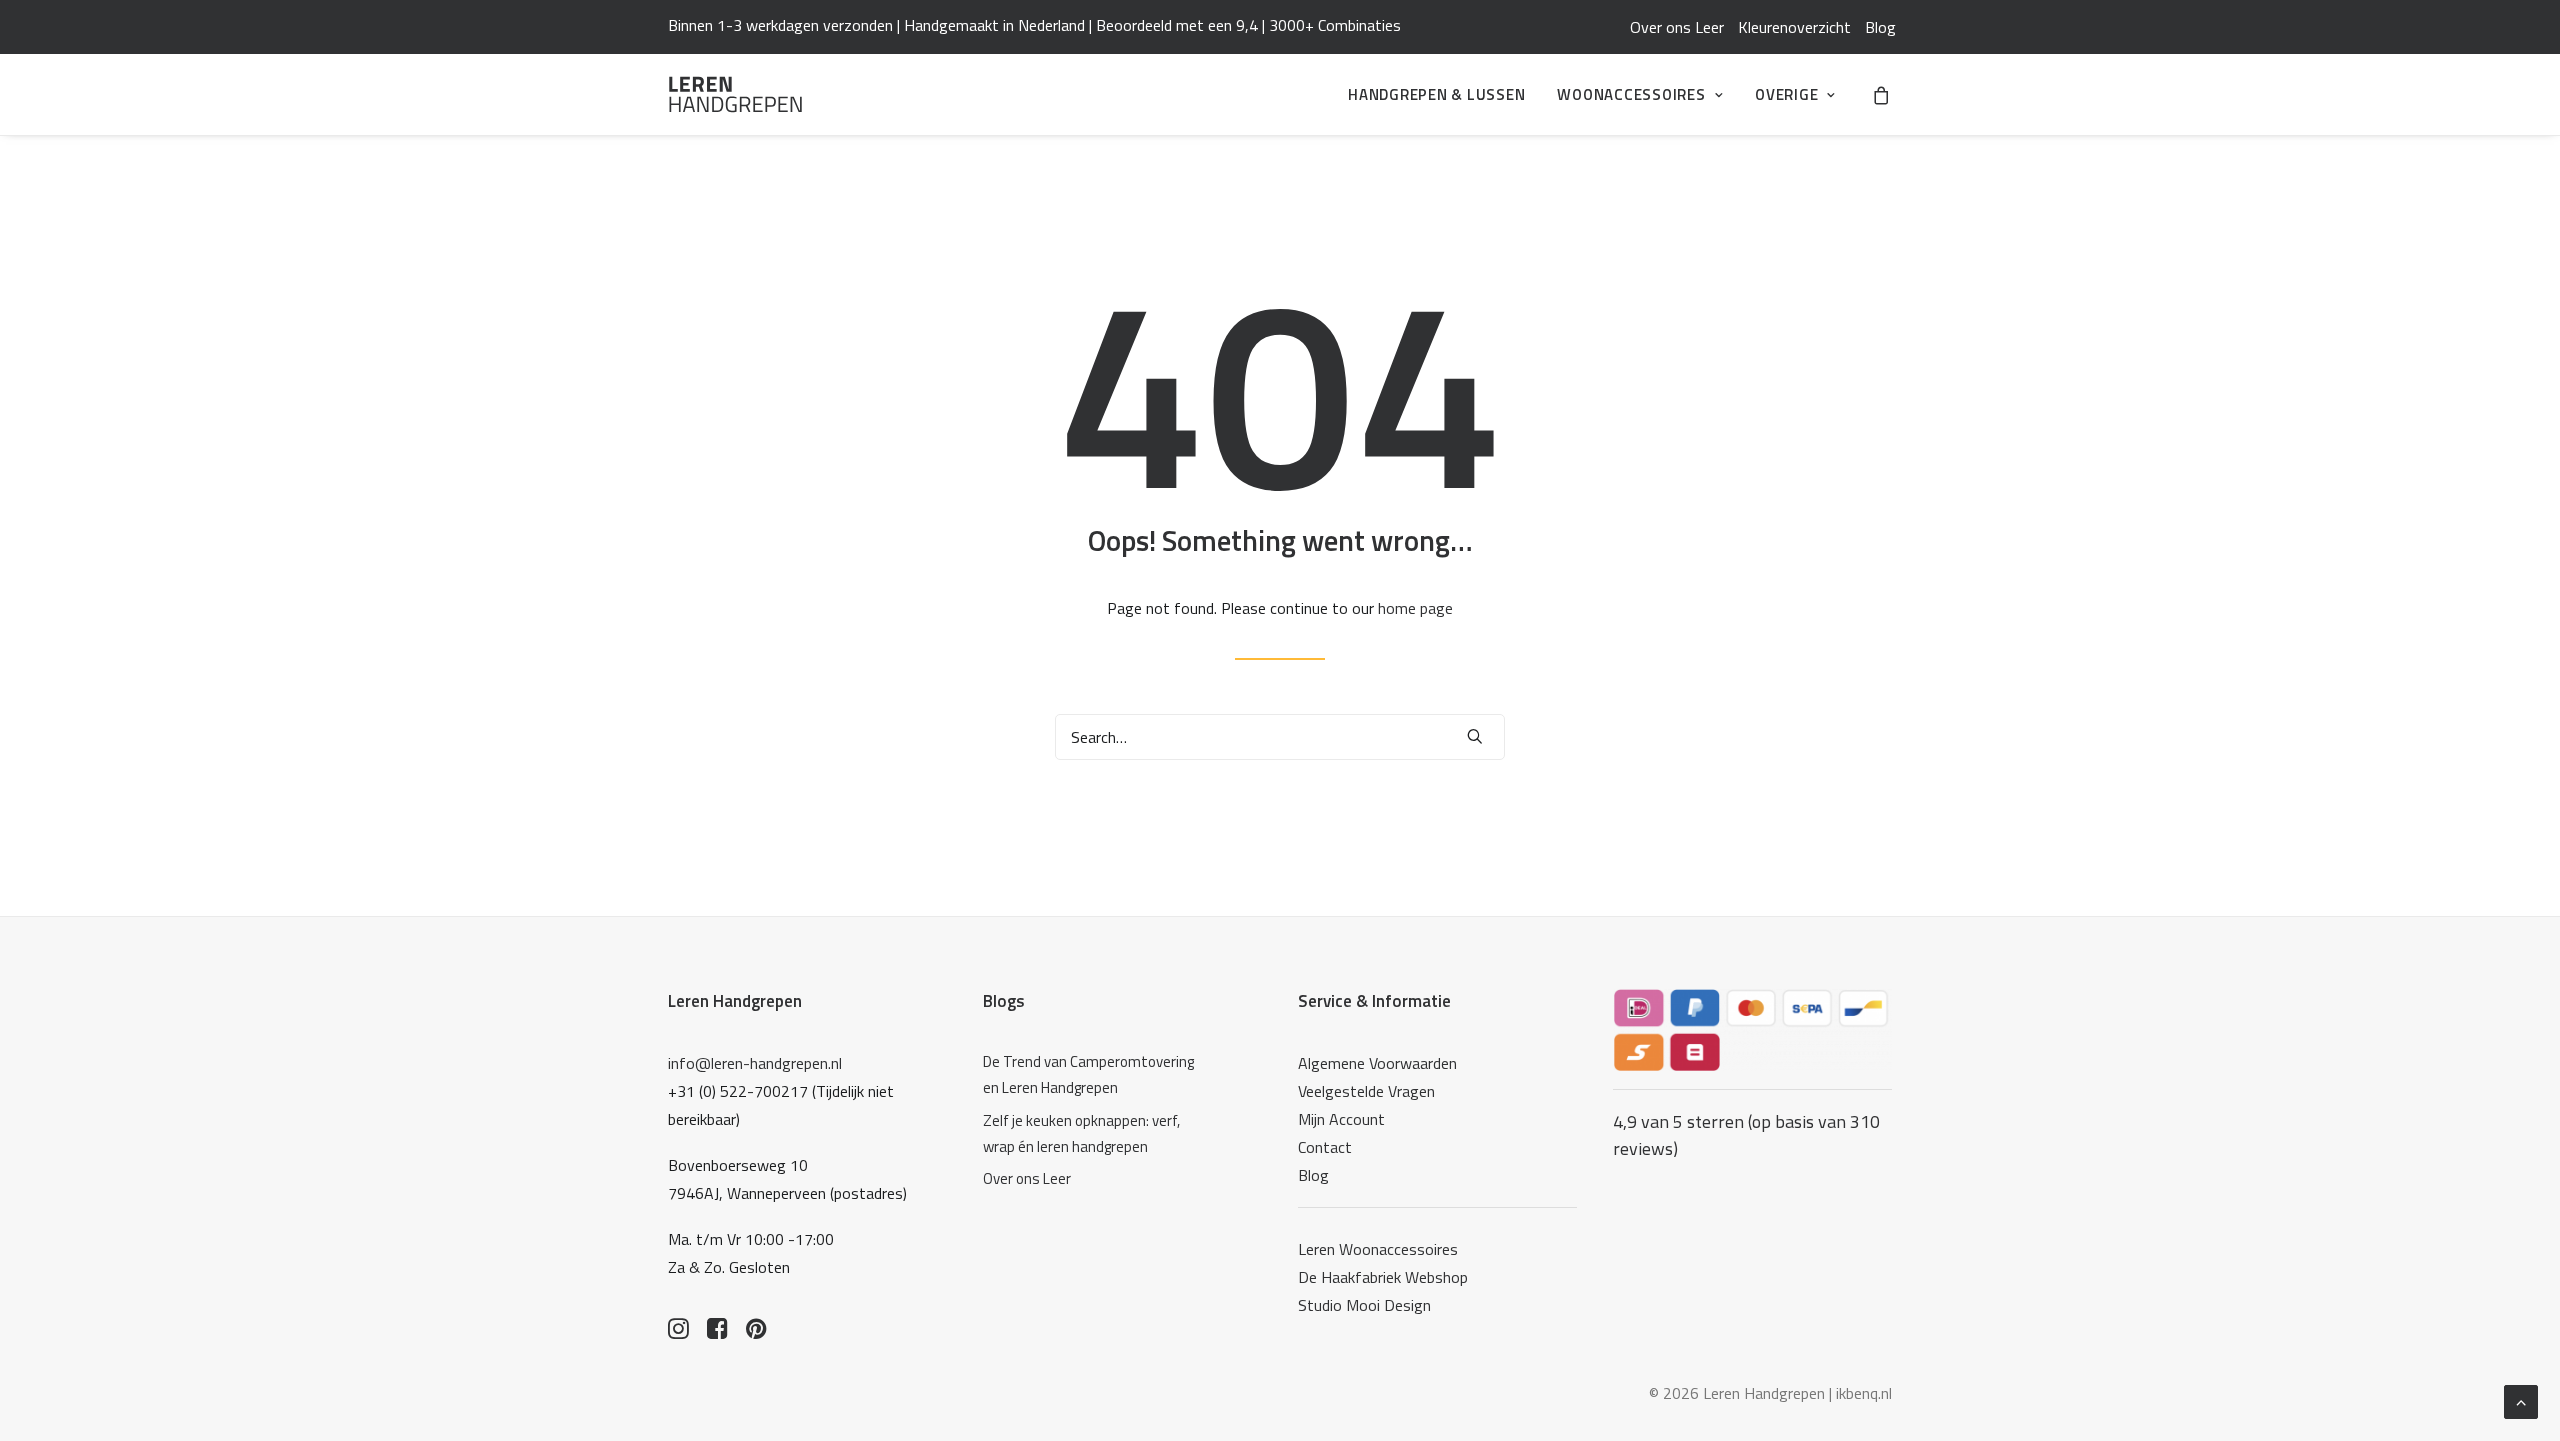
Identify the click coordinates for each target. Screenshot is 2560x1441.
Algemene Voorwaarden (1377, 1063)
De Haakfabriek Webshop (1383, 1277)
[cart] (1882, 94)
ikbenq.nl (1864, 1393)
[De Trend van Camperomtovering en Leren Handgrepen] (1094, 1075)
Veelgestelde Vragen (1366, 1091)
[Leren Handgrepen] (735, 94)
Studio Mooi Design (1364, 1305)
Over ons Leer (1677, 27)
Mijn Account (1341, 1119)
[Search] (1280, 737)
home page (1415, 608)
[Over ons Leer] (1094, 1179)
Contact (1325, 1147)
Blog (1880, 27)
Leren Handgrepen (735, 1001)
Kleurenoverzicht (1794, 27)
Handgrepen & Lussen (1436, 94)
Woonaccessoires (1631, 94)
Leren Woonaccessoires (1378, 1249)
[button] (1475, 736)
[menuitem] (1677, 27)
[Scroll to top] (2521, 1400)
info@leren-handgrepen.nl (755, 1063)
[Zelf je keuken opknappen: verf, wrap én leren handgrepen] (1094, 1134)
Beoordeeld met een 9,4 (1177, 25)
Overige (1786, 94)
